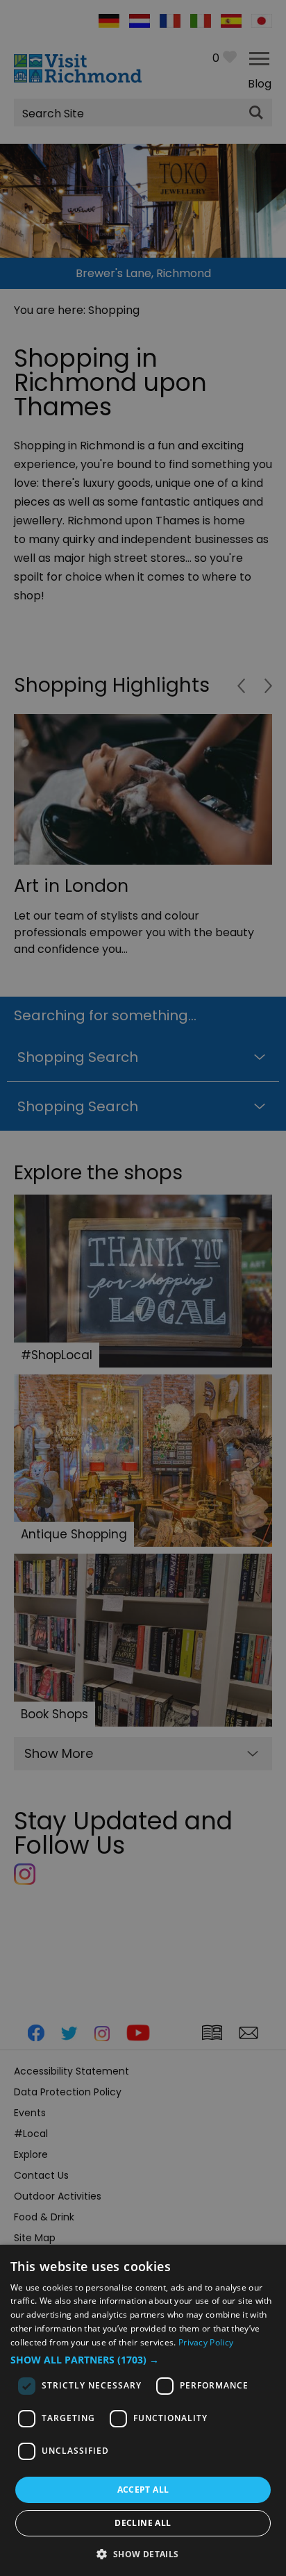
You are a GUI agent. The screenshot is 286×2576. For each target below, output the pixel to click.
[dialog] (143, 2410)
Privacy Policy (206, 2342)
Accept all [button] (143, 2490)
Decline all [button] (143, 2523)
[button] (143, 2360)
